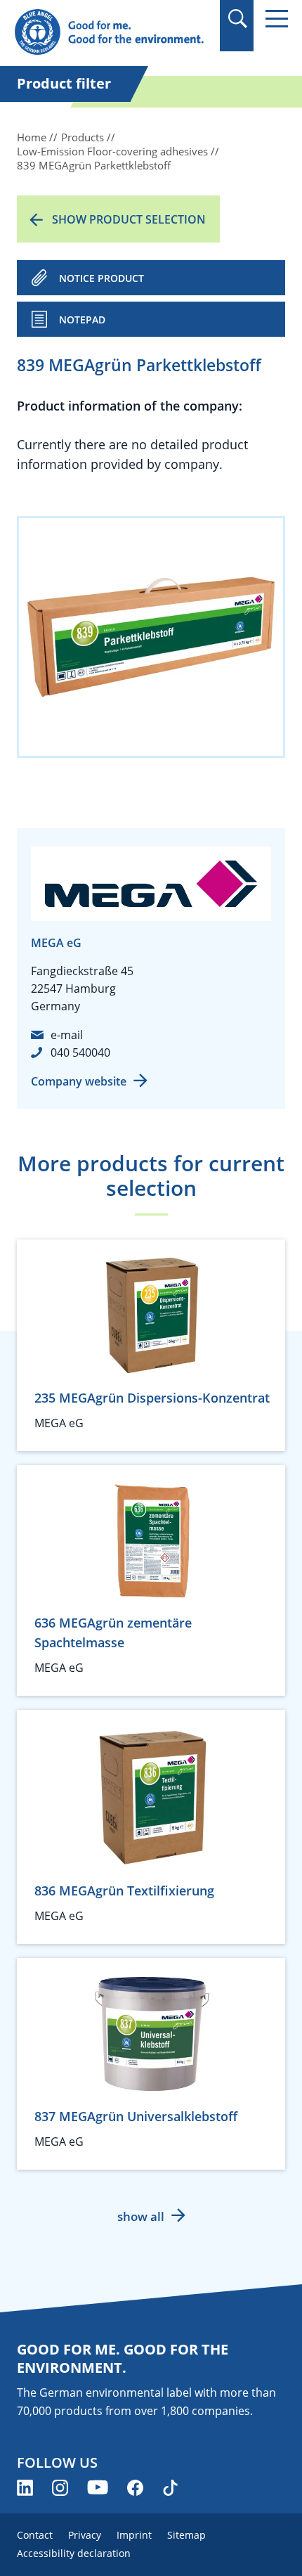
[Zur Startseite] (110, 33)
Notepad (82, 320)
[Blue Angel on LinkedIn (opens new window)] (25, 2488)
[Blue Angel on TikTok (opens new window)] (170, 2488)
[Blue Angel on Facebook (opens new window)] (135, 2488)
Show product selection (129, 219)
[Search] (237, 19)
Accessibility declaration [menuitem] (74, 2553)
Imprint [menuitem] (134, 2535)
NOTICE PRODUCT (101, 278)
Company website (79, 1081)
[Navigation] (277, 19)
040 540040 (80, 1052)
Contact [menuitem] (35, 2535)
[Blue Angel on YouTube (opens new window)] (98, 2488)
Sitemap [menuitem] (186, 2535)
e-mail (67, 1035)
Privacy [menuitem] (85, 2535)
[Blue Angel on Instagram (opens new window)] (60, 2488)
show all (141, 2216)
